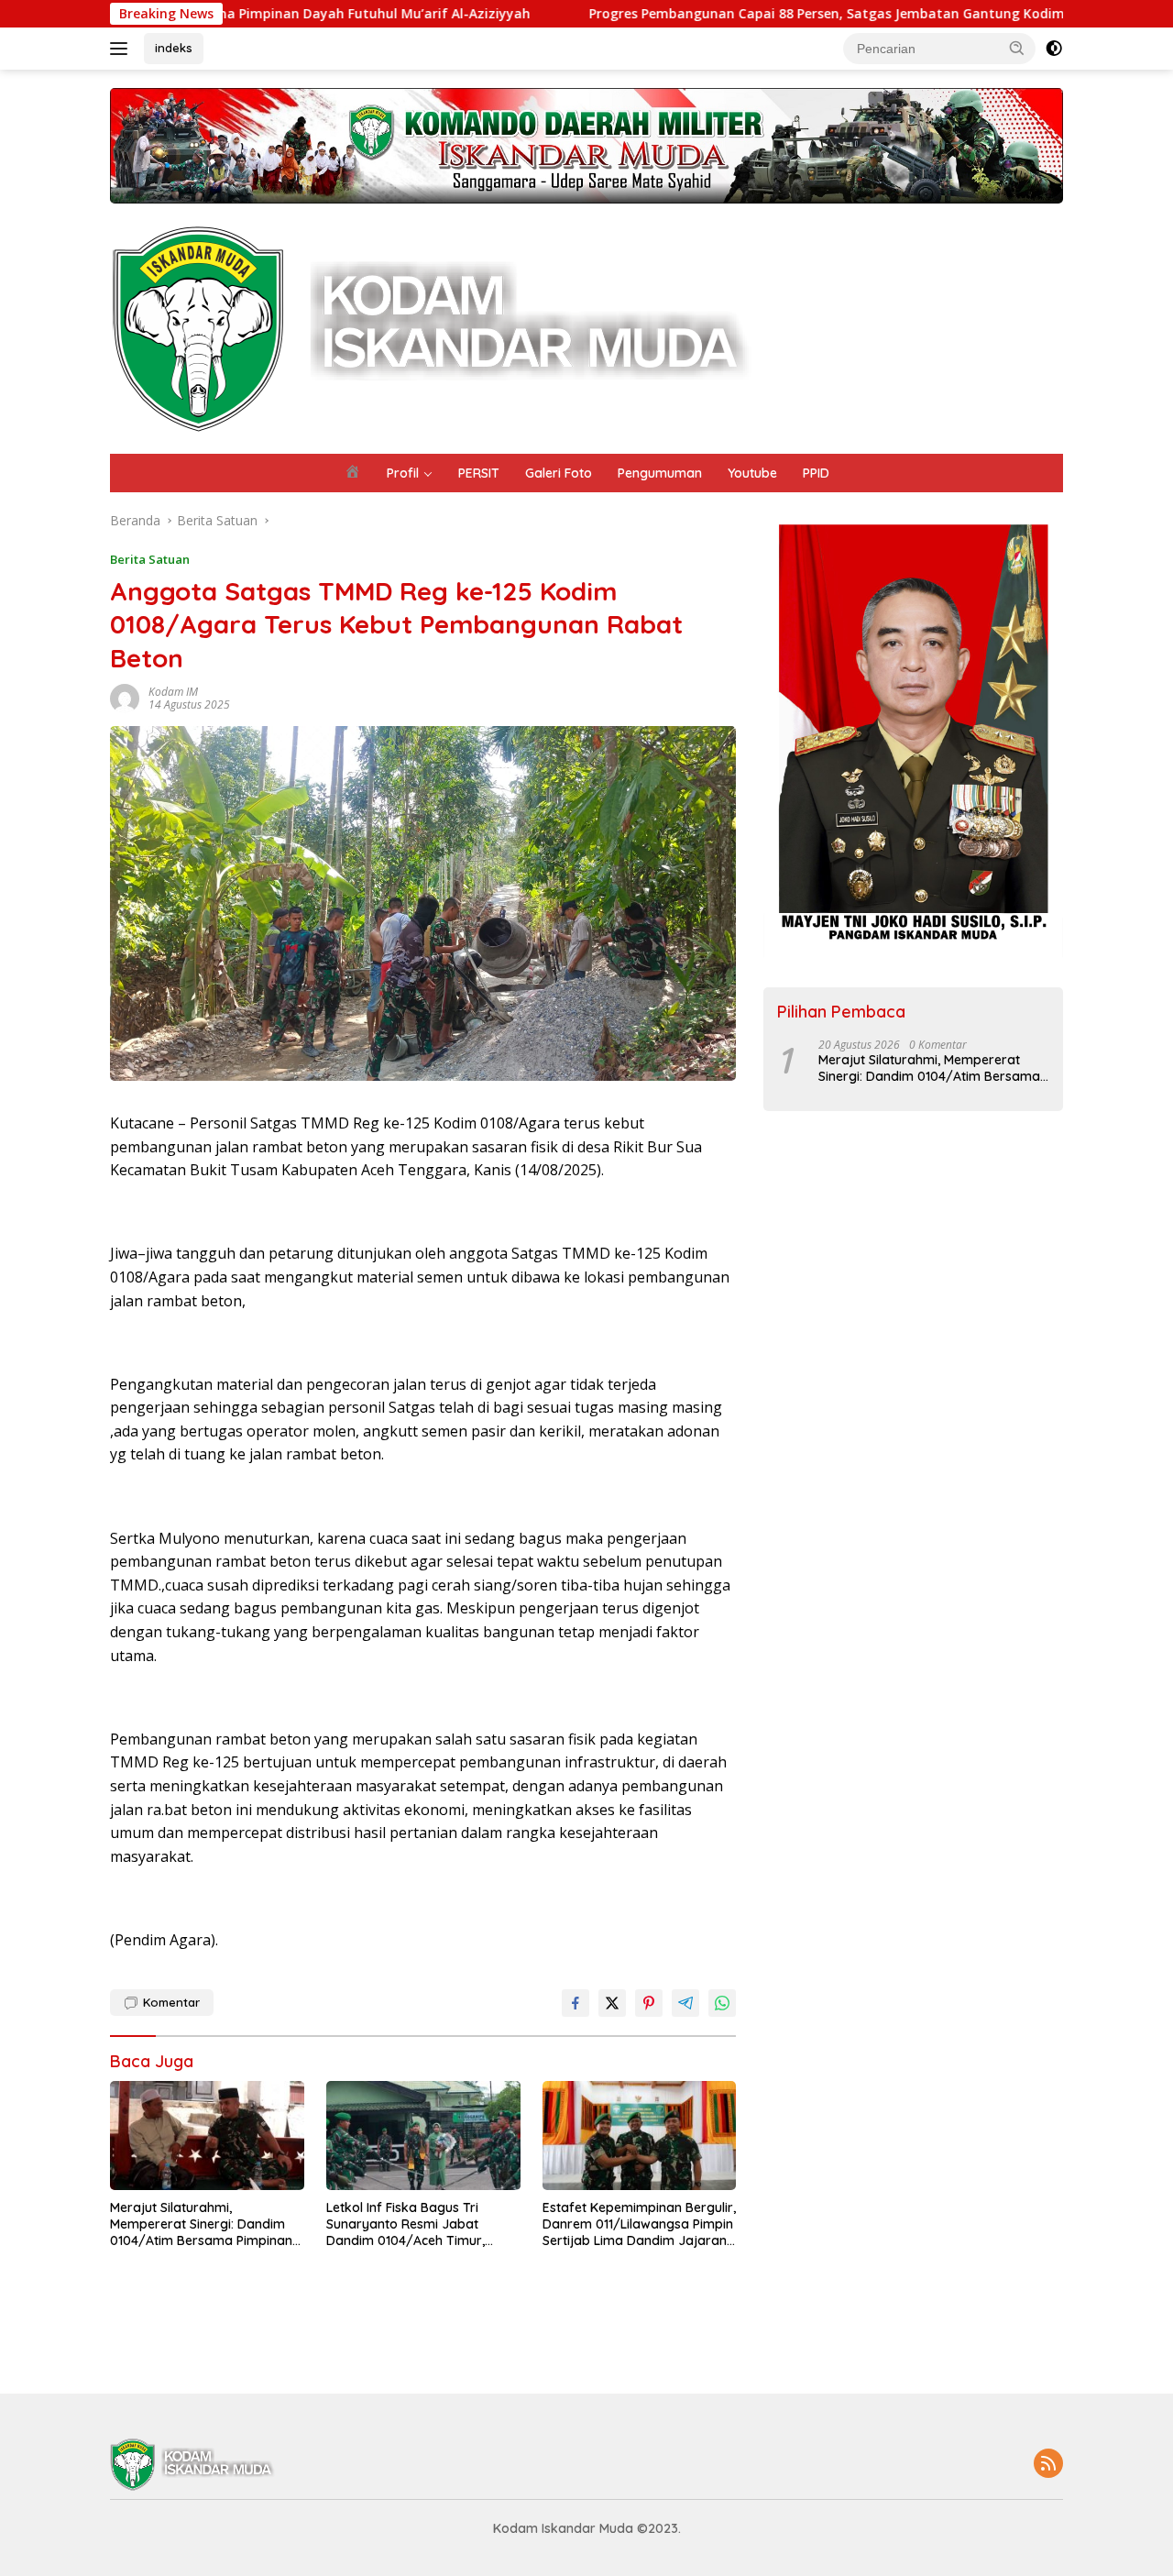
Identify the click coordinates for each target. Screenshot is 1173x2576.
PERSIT (479, 473)
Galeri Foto (559, 473)
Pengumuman (660, 473)
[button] (1017, 48)
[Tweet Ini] (612, 2003)
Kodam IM (173, 692)
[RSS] (1048, 2465)
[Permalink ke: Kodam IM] (125, 697)
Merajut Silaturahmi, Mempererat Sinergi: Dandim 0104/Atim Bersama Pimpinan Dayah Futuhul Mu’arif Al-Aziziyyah (201, 2224)
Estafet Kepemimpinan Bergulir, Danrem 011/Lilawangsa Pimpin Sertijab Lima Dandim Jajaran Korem (639, 2224)
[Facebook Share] (576, 2003)
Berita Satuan (150, 559)
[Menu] (122, 49)
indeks (174, 48)
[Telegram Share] (685, 2003)
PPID (816, 473)
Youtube (752, 473)
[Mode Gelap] (1054, 49)
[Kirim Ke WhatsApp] (722, 2003)
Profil (403, 473)
